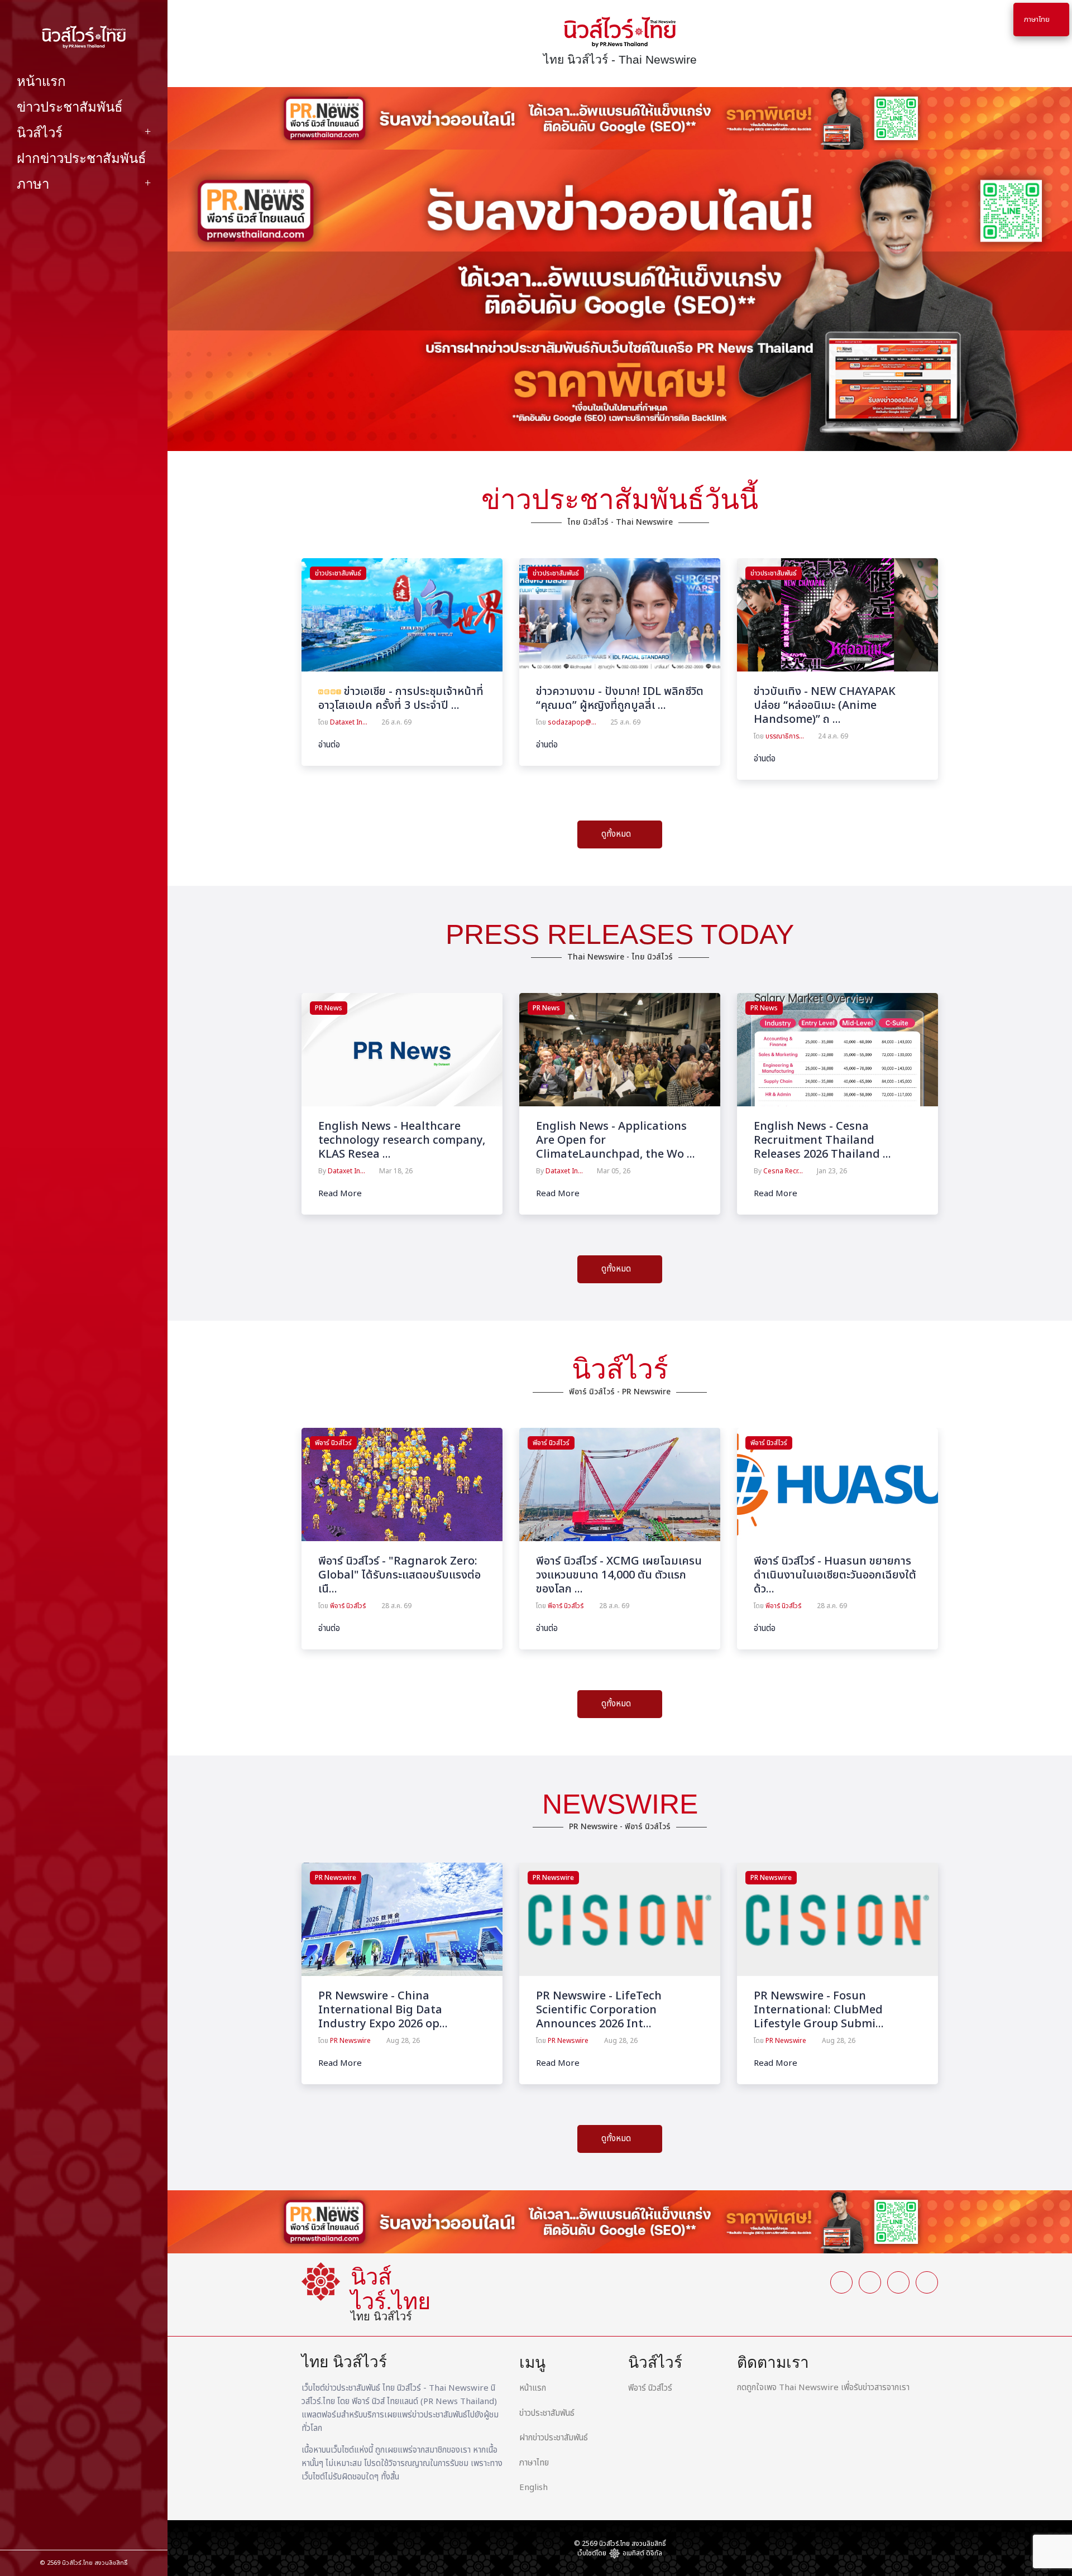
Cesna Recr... (565, 1171)
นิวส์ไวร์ (40, 133)
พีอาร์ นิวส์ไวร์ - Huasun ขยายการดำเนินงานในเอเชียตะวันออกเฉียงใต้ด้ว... (835, 1575)
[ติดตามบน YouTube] (100, 2521)
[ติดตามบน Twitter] (67, 2521)
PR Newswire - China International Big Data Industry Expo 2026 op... (383, 2010)
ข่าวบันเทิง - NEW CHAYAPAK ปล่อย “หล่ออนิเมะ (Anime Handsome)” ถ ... (607, 706)
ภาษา (33, 184)
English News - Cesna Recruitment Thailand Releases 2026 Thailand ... (605, 1140)
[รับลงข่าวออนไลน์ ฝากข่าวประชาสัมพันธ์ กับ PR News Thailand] (620, 118)
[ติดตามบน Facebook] (33, 2521)
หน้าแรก (41, 81)
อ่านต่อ (329, 745)
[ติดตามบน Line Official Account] (134, 2521)
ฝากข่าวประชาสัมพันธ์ (82, 158)
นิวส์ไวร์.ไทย (77, 2563)
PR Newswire (336, 1878)
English (533, 2488)
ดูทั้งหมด (617, 834)
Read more (340, 1194)
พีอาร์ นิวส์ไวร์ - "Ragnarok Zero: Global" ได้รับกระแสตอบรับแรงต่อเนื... (399, 1575)
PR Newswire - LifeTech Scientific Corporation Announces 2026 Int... (599, 2010)
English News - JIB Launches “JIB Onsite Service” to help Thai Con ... (830, 1140)
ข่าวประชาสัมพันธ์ (70, 107)
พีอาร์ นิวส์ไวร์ (333, 1443)
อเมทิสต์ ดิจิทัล (642, 2553)
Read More (340, 2064)
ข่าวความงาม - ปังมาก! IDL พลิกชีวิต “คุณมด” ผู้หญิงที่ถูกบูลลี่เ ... (402, 699)
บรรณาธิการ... (567, 736)
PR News (329, 1008)
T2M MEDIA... (784, 1171)
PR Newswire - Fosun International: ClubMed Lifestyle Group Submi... (819, 2010)
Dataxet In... (346, 1171)
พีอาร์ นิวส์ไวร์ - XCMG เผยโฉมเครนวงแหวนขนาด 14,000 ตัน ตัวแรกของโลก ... (619, 1575)
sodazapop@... (354, 722)
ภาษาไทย (534, 2463)
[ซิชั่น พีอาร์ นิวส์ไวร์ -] (402, 1484)
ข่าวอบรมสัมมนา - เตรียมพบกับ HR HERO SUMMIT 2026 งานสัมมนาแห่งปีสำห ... (835, 706)
